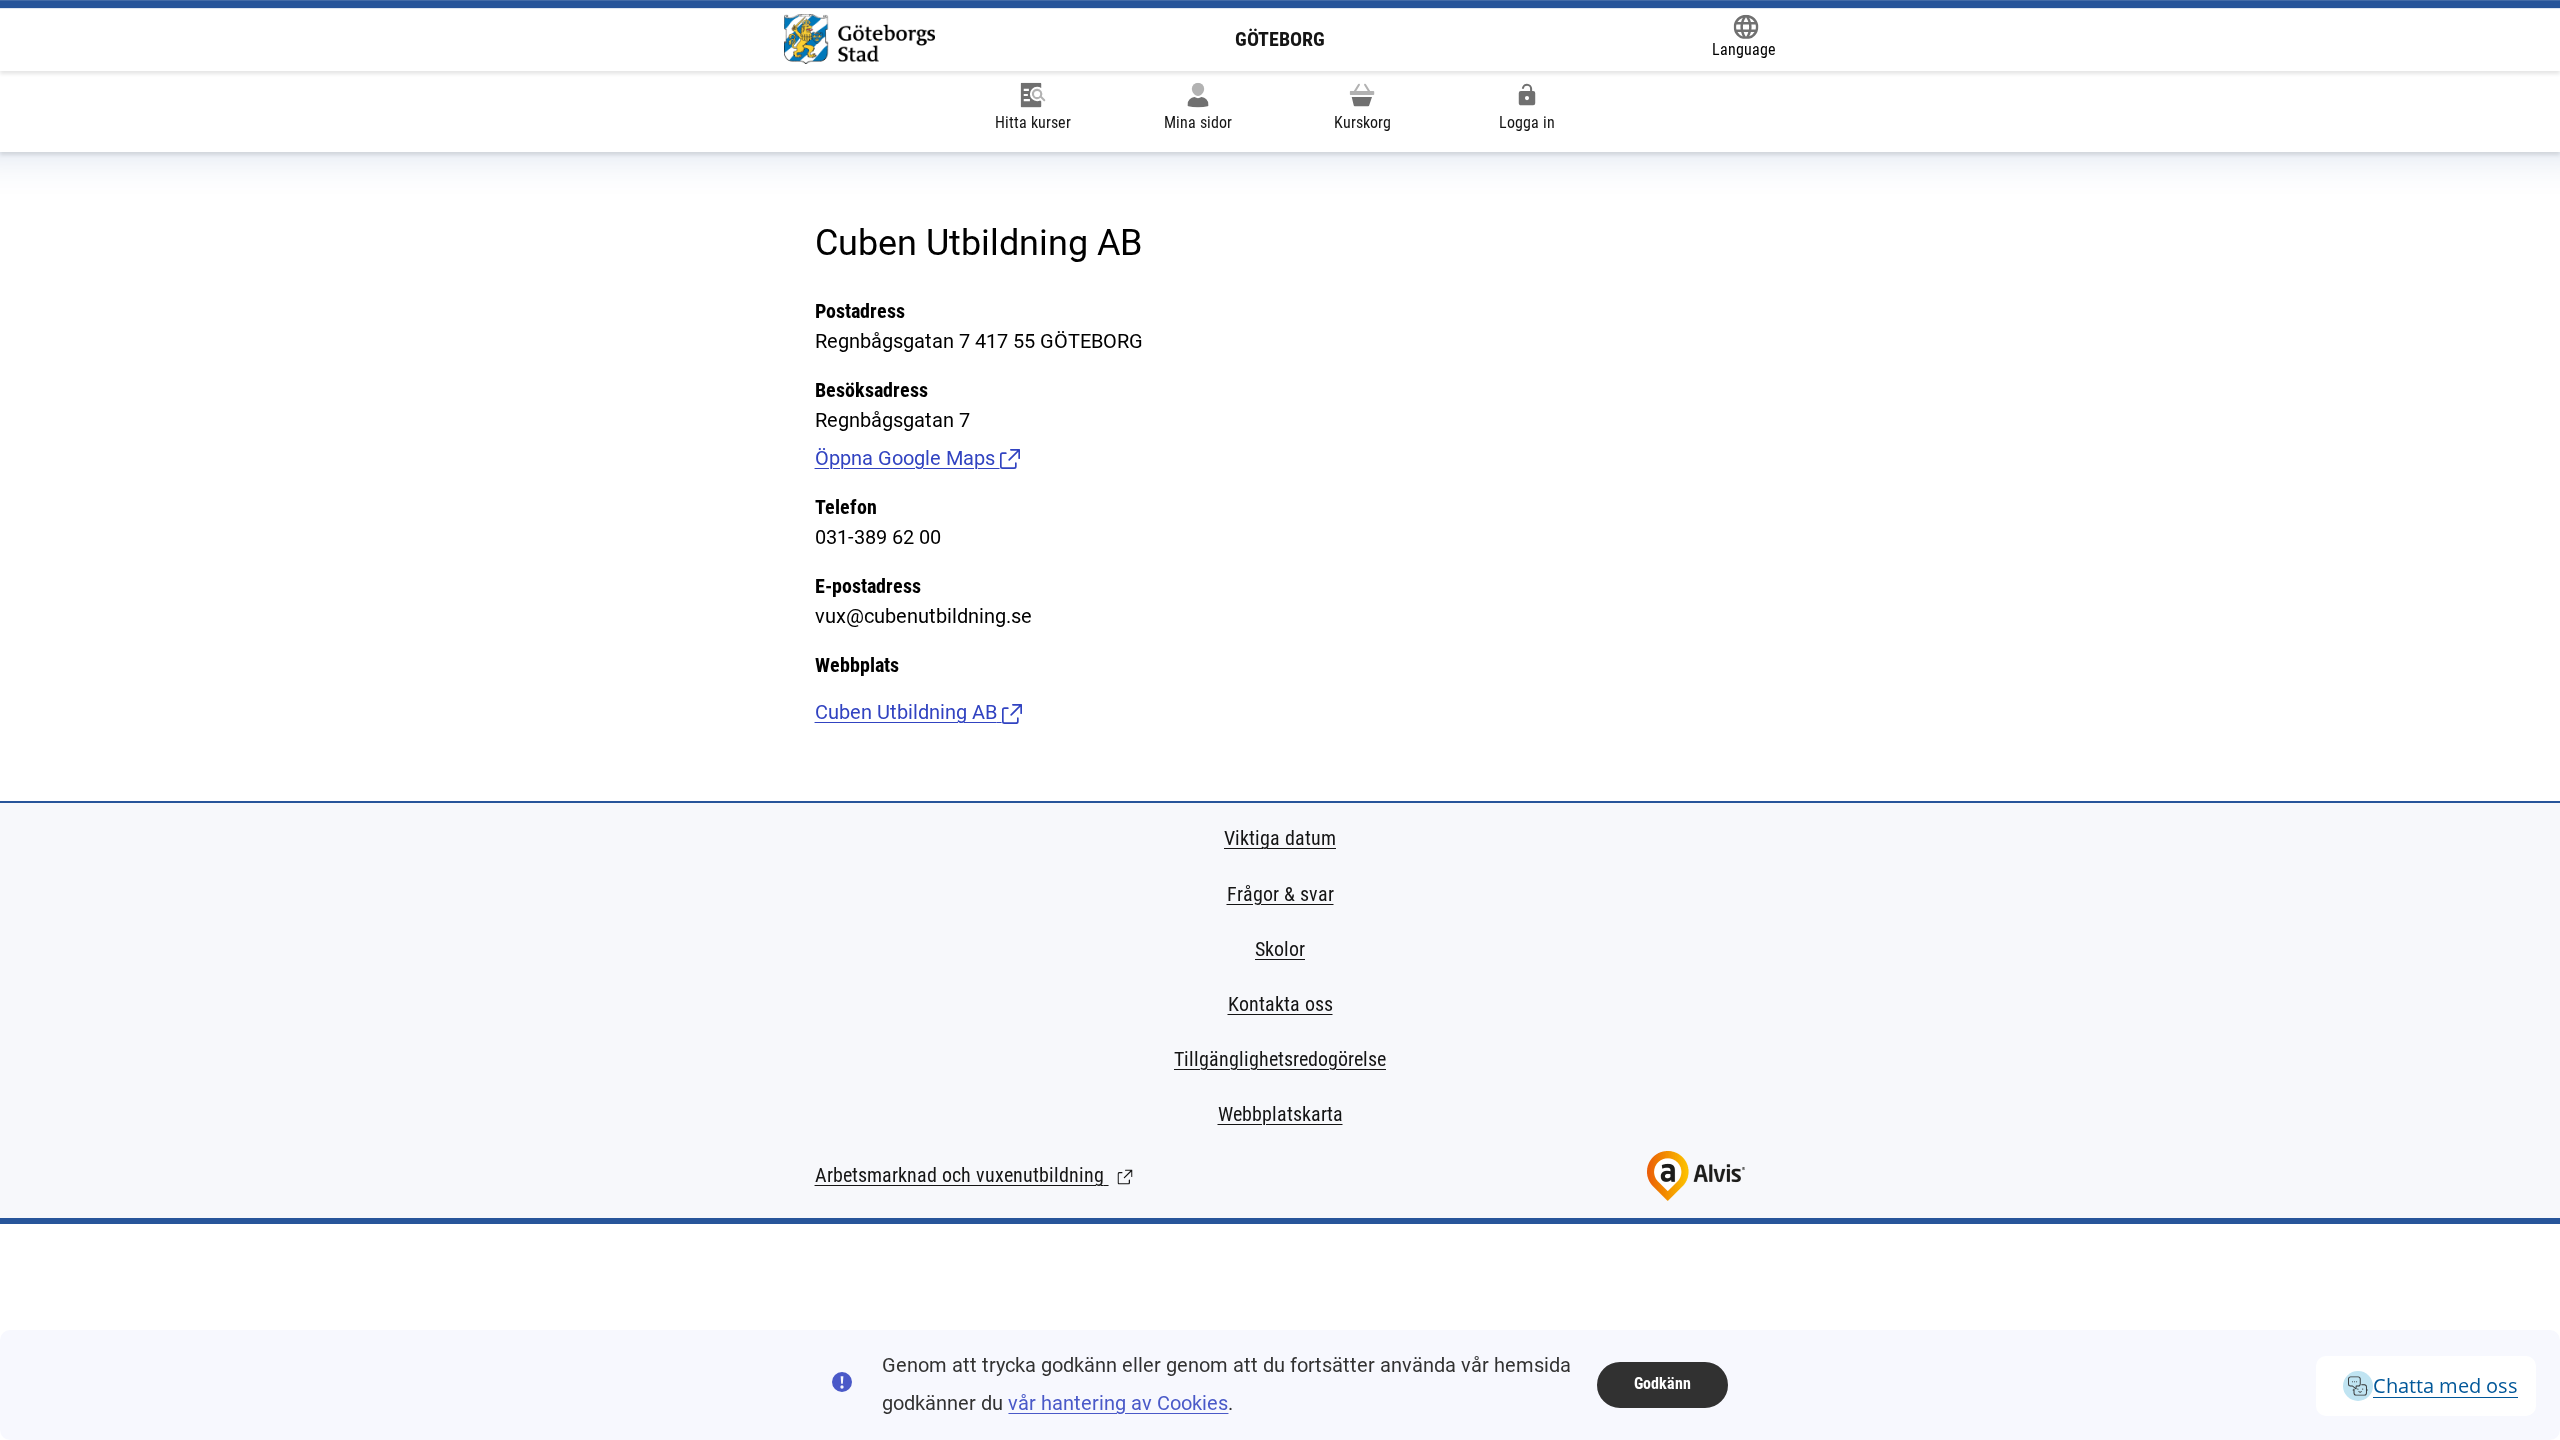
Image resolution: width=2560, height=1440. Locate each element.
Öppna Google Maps (917, 458)
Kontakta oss (1280, 1004)
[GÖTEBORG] (859, 39)
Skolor (1280, 949)
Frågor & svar (1280, 894)
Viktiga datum (1280, 838)
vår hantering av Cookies (1118, 1403)
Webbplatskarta (1280, 1114)
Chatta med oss (2445, 1385)
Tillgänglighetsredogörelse (1280, 1059)
